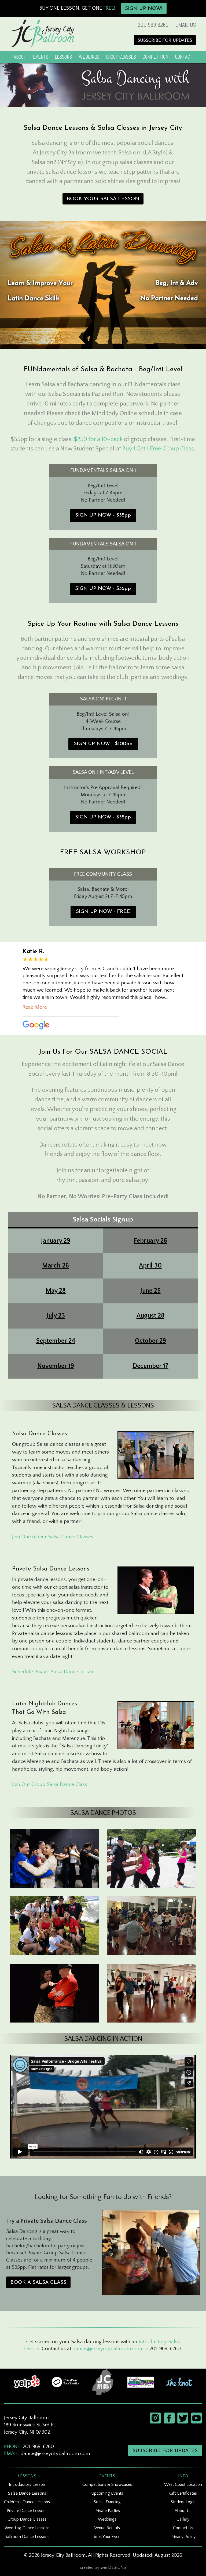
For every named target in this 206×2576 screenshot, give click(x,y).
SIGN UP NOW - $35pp (103, 515)
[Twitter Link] (182, 2418)
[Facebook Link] (168, 2418)
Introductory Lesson (27, 2484)
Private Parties (107, 2511)
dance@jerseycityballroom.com (107, 2349)
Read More (35, 1007)
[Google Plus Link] (195, 2418)
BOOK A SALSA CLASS (38, 2283)
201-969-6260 (153, 25)
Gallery (183, 2519)
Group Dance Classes (27, 2519)
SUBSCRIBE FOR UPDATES (165, 41)
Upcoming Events (107, 2493)
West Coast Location (183, 2484)
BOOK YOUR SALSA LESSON (103, 199)
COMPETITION (155, 57)
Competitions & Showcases (107, 2484)
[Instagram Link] (155, 2418)
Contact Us (183, 2528)
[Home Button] (42, 33)
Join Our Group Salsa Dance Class (49, 1784)
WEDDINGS (89, 57)
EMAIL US (186, 25)
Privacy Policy (183, 2537)
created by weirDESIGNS (103, 2567)
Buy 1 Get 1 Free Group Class (158, 449)
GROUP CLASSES (121, 57)
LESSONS (63, 57)
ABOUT (20, 57)
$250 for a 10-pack (98, 439)
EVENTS (41, 57)
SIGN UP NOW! (144, 9)
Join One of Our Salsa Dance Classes (53, 1537)
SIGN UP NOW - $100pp (103, 744)
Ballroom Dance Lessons (27, 2537)
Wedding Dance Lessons (27, 2528)
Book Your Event (107, 2537)
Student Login (183, 2502)
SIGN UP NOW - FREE (103, 912)
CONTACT (184, 57)
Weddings (107, 2519)
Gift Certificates (183, 2493)
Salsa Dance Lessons (27, 2493)
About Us (183, 2511)
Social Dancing (107, 2502)
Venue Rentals (107, 2528)
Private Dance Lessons (27, 2511)
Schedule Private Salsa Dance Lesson (53, 1672)
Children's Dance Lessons (27, 2502)
